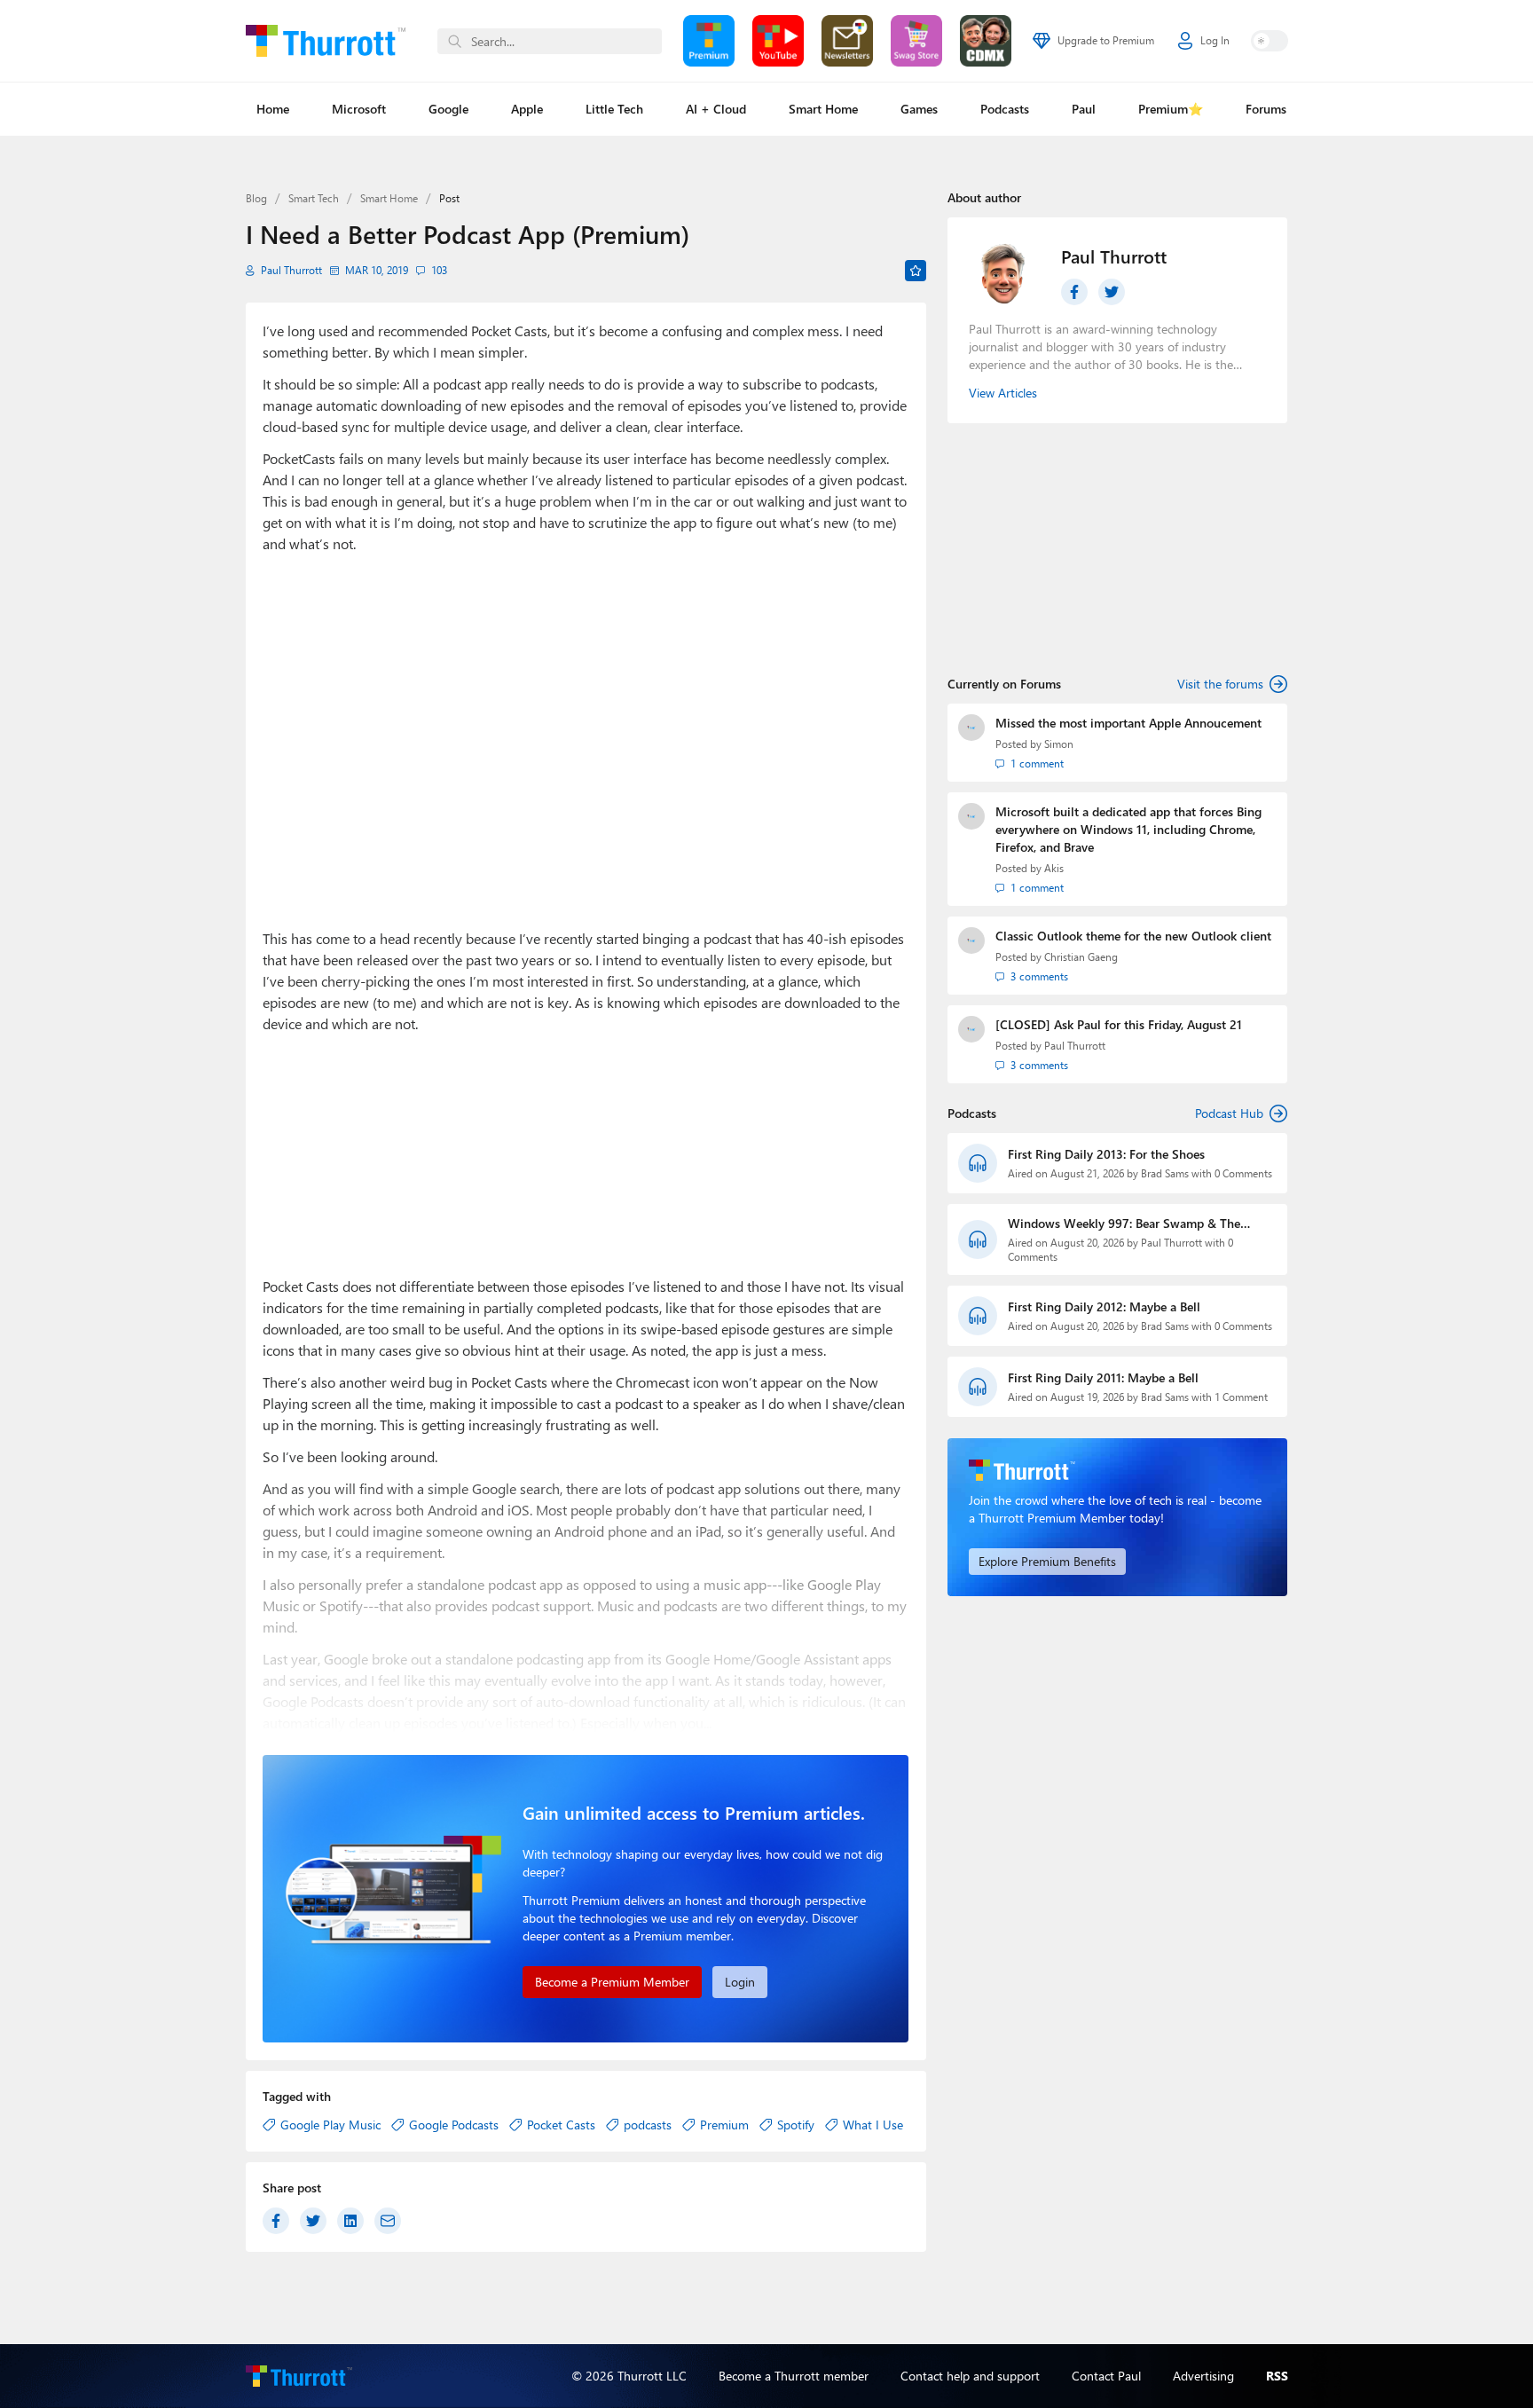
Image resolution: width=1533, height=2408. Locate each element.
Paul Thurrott (291, 270)
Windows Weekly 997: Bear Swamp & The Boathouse (1124, 1224)
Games (919, 109)
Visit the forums (1220, 684)
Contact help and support (970, 2376)
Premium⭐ (1171, 109)
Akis (1054, 868)
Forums (1266, 109)
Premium (724, 2125)
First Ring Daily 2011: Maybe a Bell (1103, 1377)
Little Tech (614, 109)
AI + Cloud (716, 109)
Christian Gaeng (1081, 957)
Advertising (1203, 2376)
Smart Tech (314, 198)
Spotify (796, 2125)
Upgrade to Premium (1106, 40)
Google (448, 109)
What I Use (873, 2125)
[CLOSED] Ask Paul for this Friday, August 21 (1119, 1024)
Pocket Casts (561, 2125)
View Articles (1003, 393)
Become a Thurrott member (794, 2376)
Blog (256, 198)
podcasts (648, 2125)
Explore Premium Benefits (1047, 1561)
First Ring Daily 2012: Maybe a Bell (1104, 1306)
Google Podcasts (454, 2125)
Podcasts (1005, 109)
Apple (527, 109)
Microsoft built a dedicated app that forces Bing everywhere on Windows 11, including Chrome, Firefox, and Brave (1128, 829)
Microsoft (359, 109)
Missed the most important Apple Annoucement (1128, 723)
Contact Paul (1106, 2376)
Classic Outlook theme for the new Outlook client (1133, 936)
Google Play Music (330, 2125)
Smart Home (823, 109)
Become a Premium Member (612, 1982)
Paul (1084, 109)
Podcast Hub (1229, 1113)
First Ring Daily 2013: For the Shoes (1106, 1154)
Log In (1215, 40)
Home (273, 109)
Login (740, 1982)
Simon (1059, 744)
